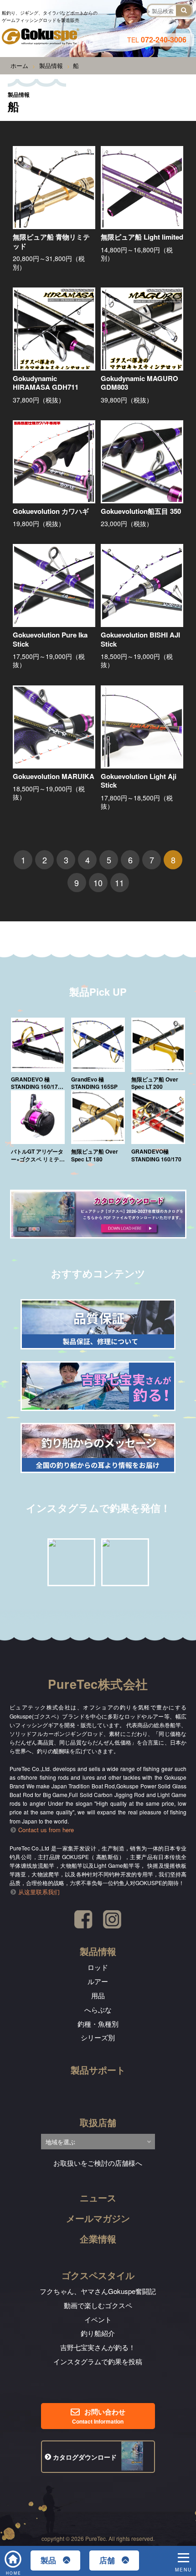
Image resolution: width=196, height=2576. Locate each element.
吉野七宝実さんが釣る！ (98, 2347)
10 (98, 883)
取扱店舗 (98, 2122)
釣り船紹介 (98, 2333)
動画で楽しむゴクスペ (98, 2305)
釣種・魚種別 (98, 2024)
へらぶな (98, 2009)
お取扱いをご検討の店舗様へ (98, 2163)
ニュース (98, 2197)
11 (119, 883)
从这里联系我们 (39, 1892)
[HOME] (14, 2555)
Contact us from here (46, 1830)
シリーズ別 (98, 2037)
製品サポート (98, 2070)
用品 (98, 1995)
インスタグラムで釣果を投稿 (98, 2361)
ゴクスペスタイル (98, 2275)
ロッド (98, 1967)
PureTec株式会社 (98, 1684)
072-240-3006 (157, 39)
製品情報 (98, 1951)
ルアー (98, 1981)
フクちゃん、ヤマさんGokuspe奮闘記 (98, 2291)
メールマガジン (98, 2218)
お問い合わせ (98, 2416)
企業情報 (98, 2239)
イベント (98, 2319)
